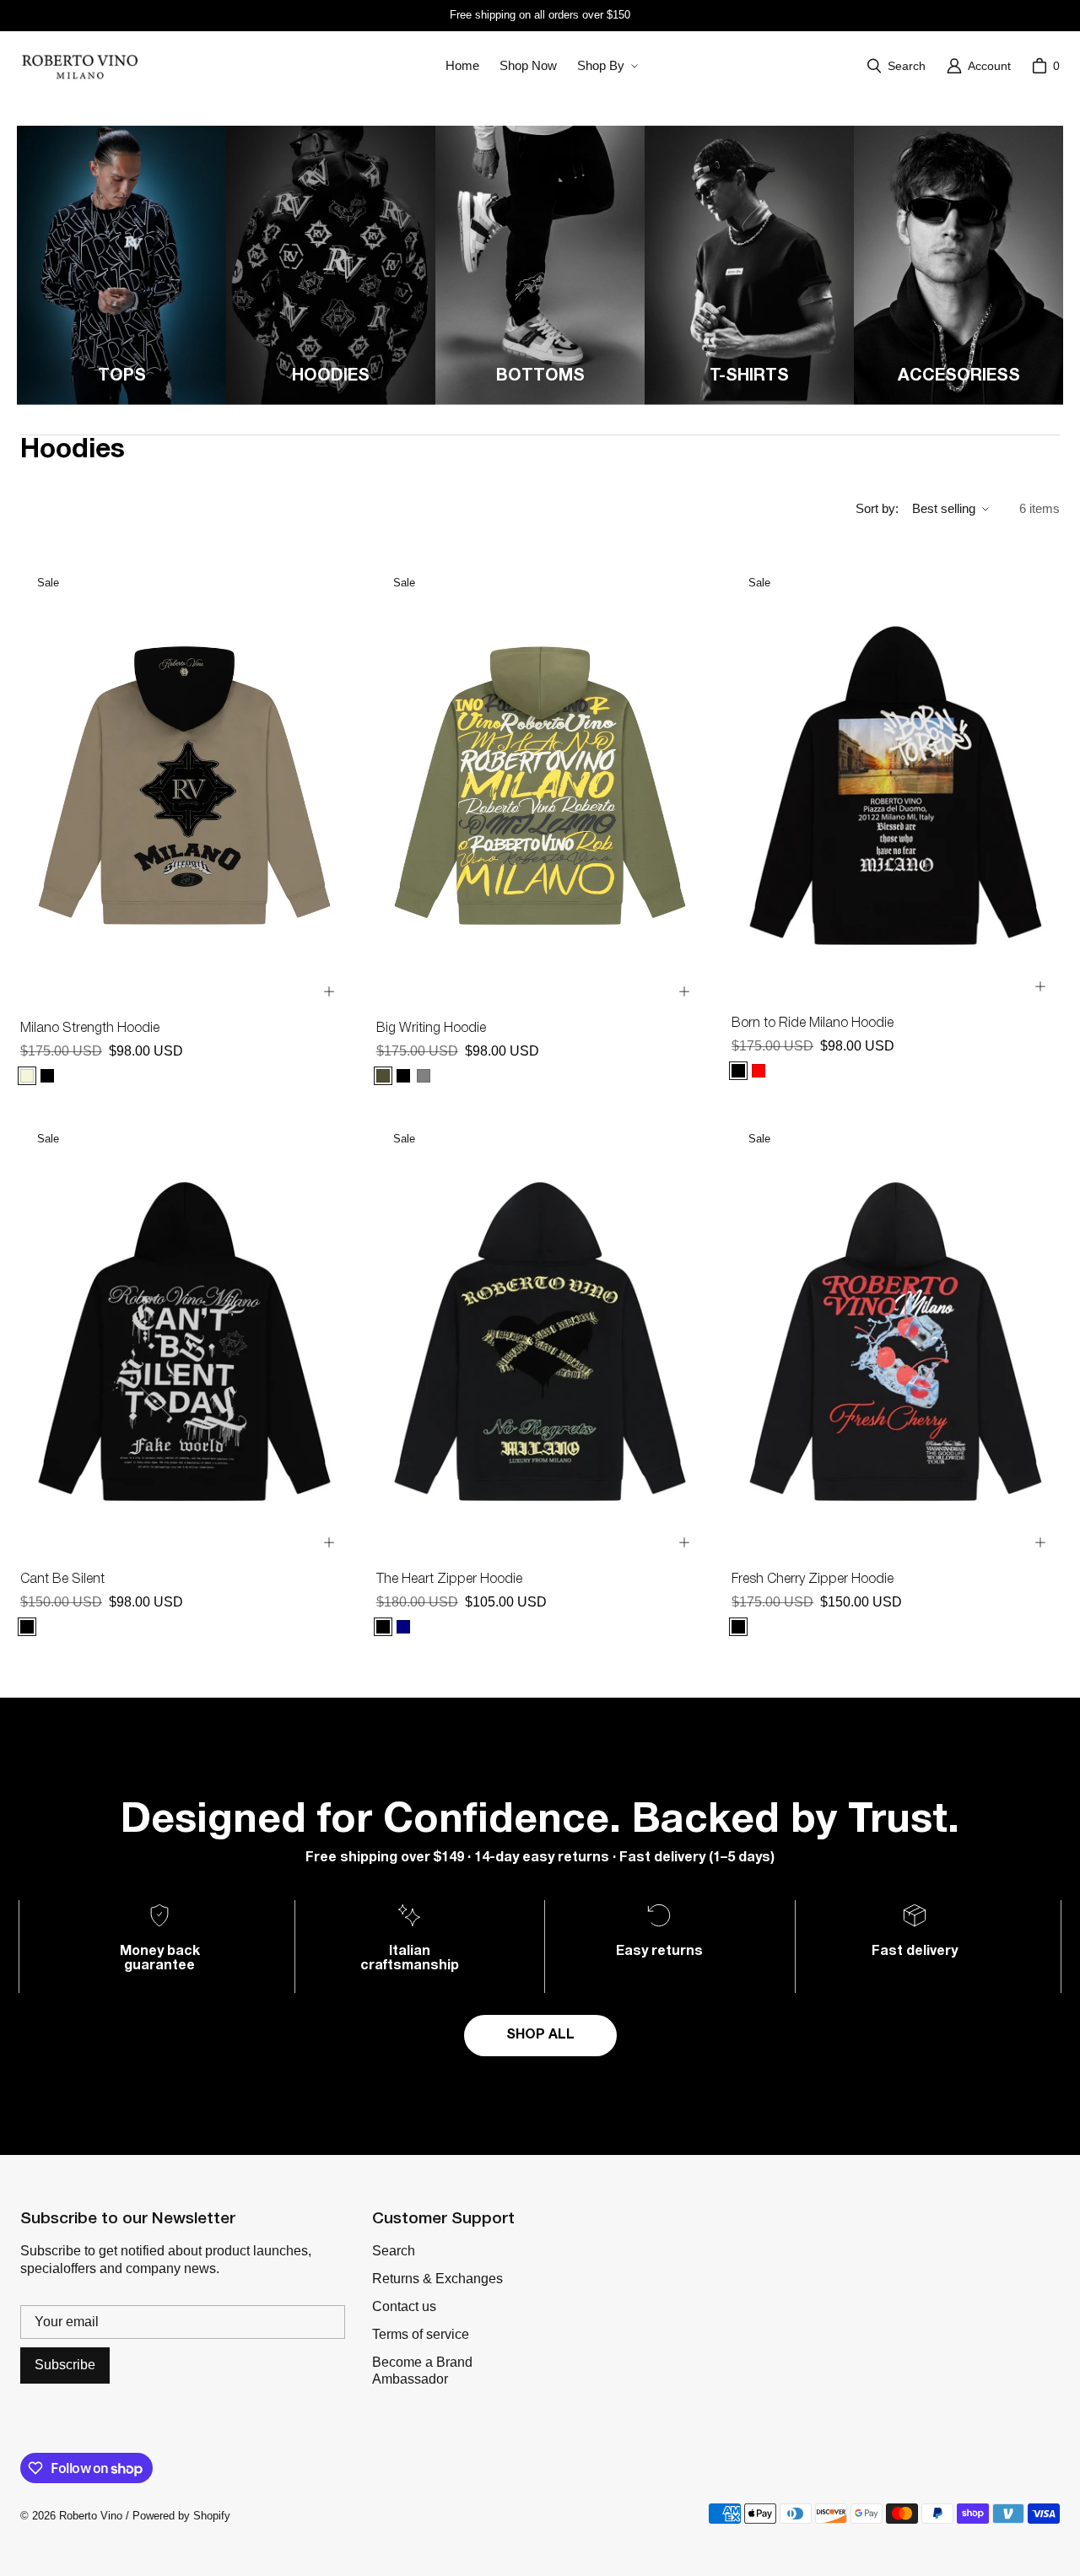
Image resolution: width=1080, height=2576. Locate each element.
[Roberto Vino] (79, 66)
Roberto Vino (91, 2516)
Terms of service (421, 2334)
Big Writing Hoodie (431, 1029)
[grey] (424, 1076)
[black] (47, 1076)
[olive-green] (383, 1076)
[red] (759, 1071)
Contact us (404, 2306)
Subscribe (65, 2365)
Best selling (944, 508)
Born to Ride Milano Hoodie (813, 1023)
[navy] (403, 1627)
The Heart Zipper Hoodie (449, 1580)
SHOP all (540, 2035)
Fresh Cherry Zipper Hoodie (813, 1580)
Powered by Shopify (181, 2516)
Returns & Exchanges (437, 2279)
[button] (606, 66)
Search (394, 2251)
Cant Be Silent (62, 1580)
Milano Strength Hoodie (90, 1029)
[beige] (27, 1076)
